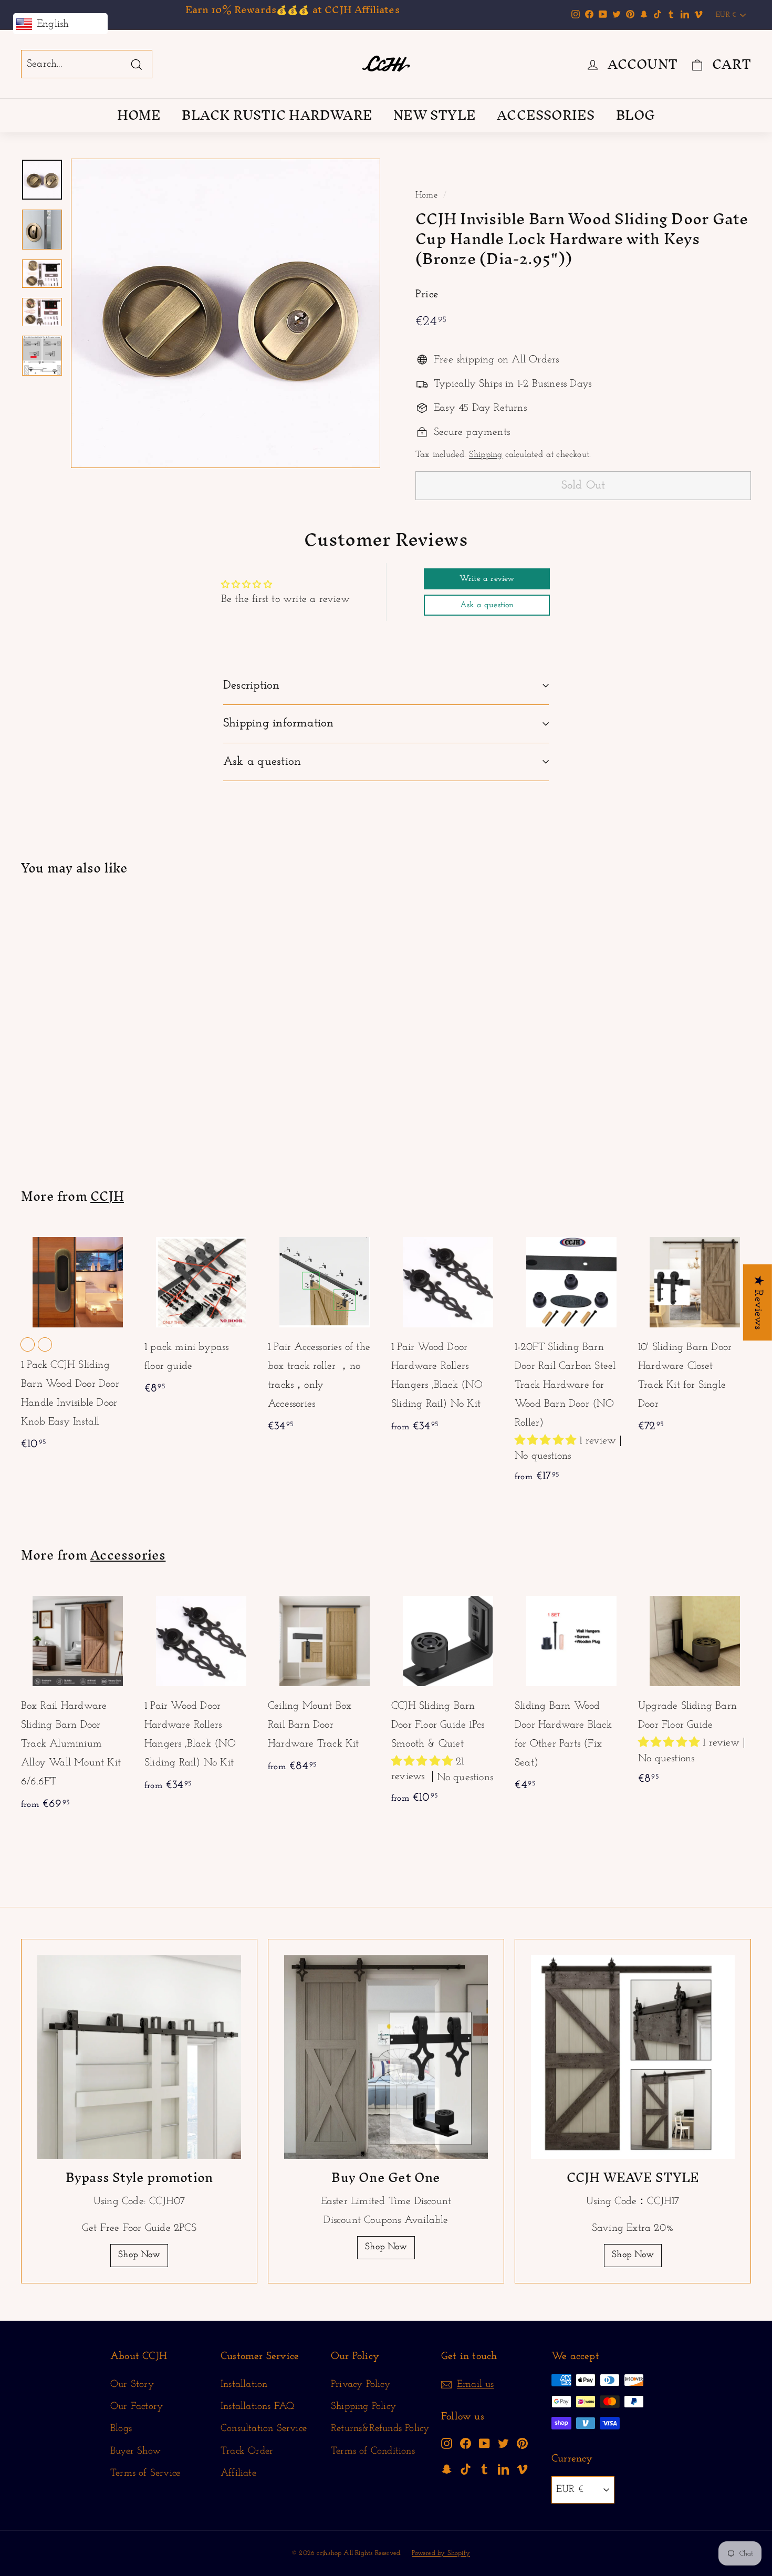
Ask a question (262, 762)
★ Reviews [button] (758, 1302)
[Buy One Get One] (386, 2057)
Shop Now (139, 2255)
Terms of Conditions (373, 2451)
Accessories (128, 1555)
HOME (139, 115)
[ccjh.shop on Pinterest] (522, 2443)
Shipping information (279, 724)
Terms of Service (145, 2473)
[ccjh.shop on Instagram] (447, 2443)
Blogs (121, 2429)
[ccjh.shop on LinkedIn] (503, 2469)
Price (427, 294)
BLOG (636, 115)
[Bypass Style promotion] (139, 2057)
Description (252, 686)
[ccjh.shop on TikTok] (466, 2469)
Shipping (486, 455)
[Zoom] (226, 313)
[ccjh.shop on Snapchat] (447, 2469)
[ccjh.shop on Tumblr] (484, 2469)
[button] (547, 1441)
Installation (244, 2385)
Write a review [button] (487, 579)
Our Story (132, 2385)
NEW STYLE (435, 115)
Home (427, 195)
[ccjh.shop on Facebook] (466, 2443)
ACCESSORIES (546, 115)
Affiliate (238, 2473)
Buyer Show (135, 2451)
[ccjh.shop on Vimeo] (522, 2469)
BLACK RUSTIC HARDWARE (277, 115)
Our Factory (137, 2407)
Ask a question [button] (487, 605)
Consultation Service (264, 2429)
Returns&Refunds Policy (380, 2429)
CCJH (107, 1196)
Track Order (247, 2451)
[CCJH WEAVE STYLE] (633, 2057)
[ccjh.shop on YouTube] (484, 2443)
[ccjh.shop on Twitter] (503, 2443)
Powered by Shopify (441, 2553)
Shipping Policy (363, 2407)
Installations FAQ (257, 2407)
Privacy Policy (361, 2385)
